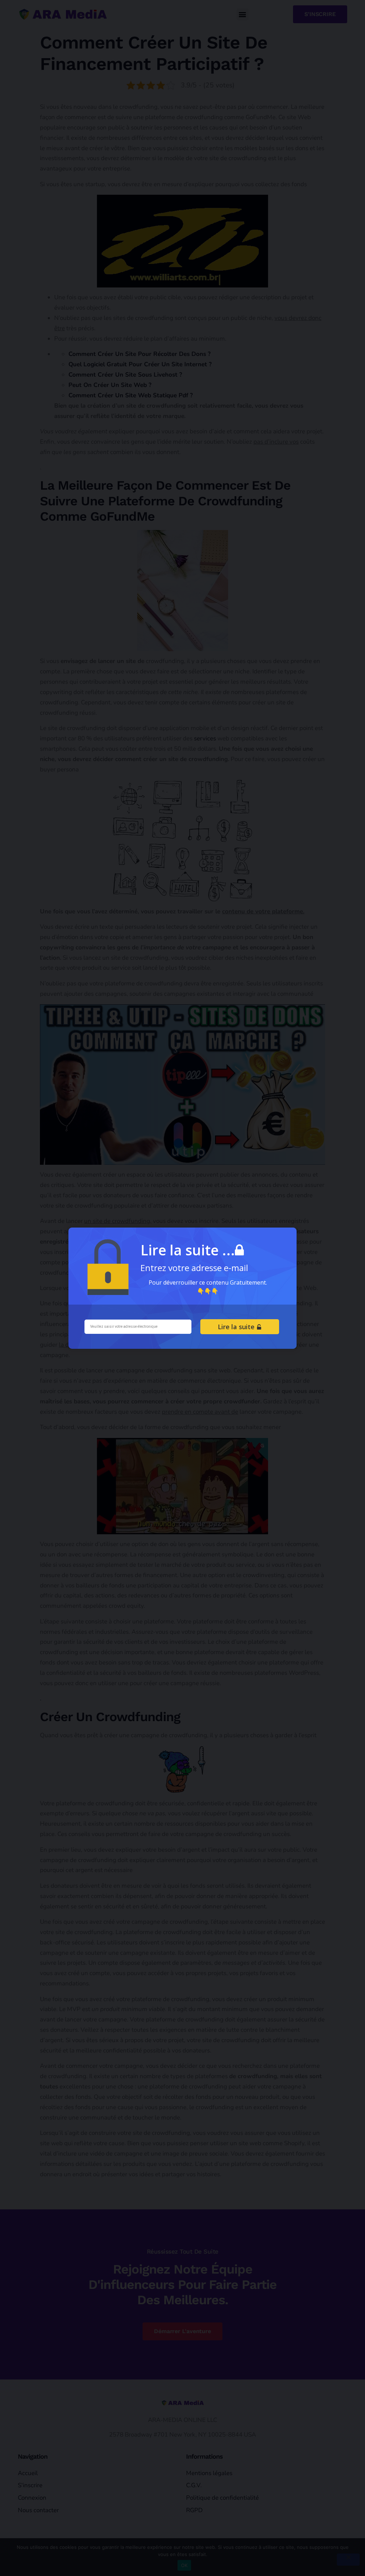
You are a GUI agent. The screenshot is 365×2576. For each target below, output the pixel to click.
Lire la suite (237, 1327)
